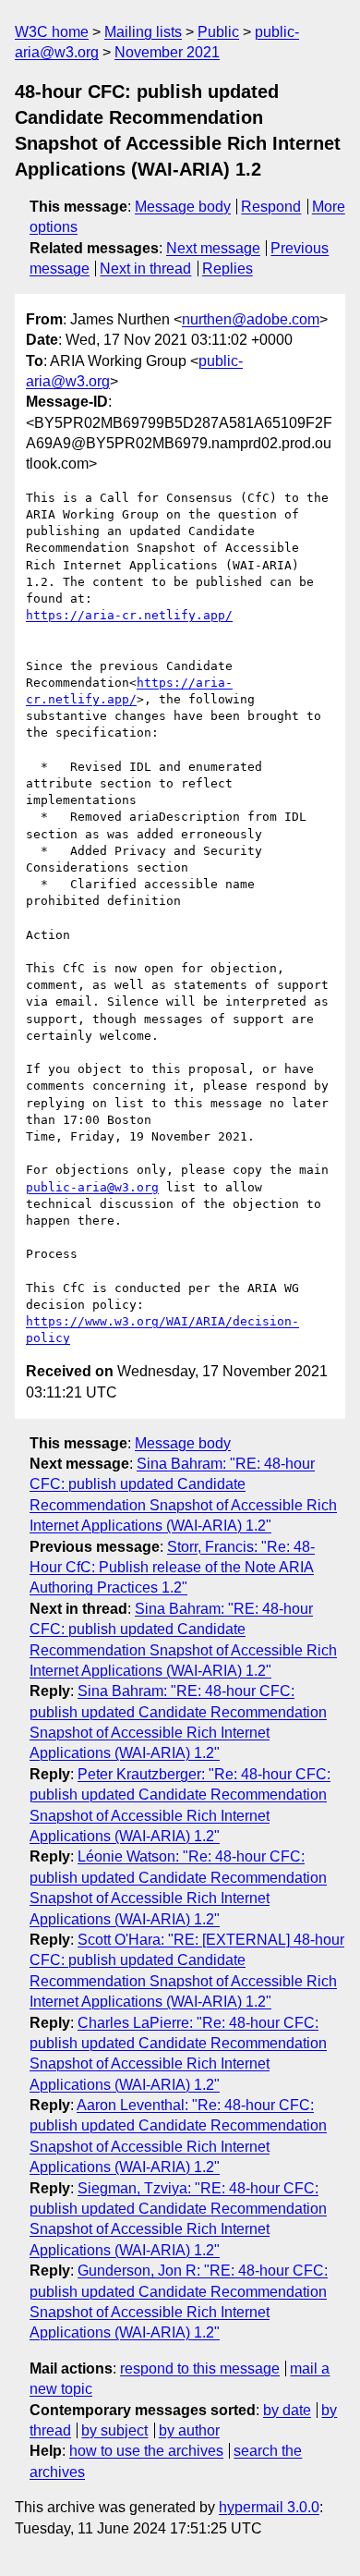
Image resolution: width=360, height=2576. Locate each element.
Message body (183, 207)
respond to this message (200, 2368)
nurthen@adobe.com (251, 319)
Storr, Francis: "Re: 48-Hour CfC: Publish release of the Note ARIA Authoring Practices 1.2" (172, 1568)
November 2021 (167, 52)
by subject (114, 2430)
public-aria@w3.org (92, 1187)
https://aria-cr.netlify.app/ (129, 615)
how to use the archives (146, 2451)
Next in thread (145, 269)
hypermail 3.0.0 (269, 2507)
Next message (213, 248)
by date (287, 2410)
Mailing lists (143, 32)
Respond (271, 207)
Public (218, 32)
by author (189, 2430)
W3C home (52, 32)
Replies (228, 269)
